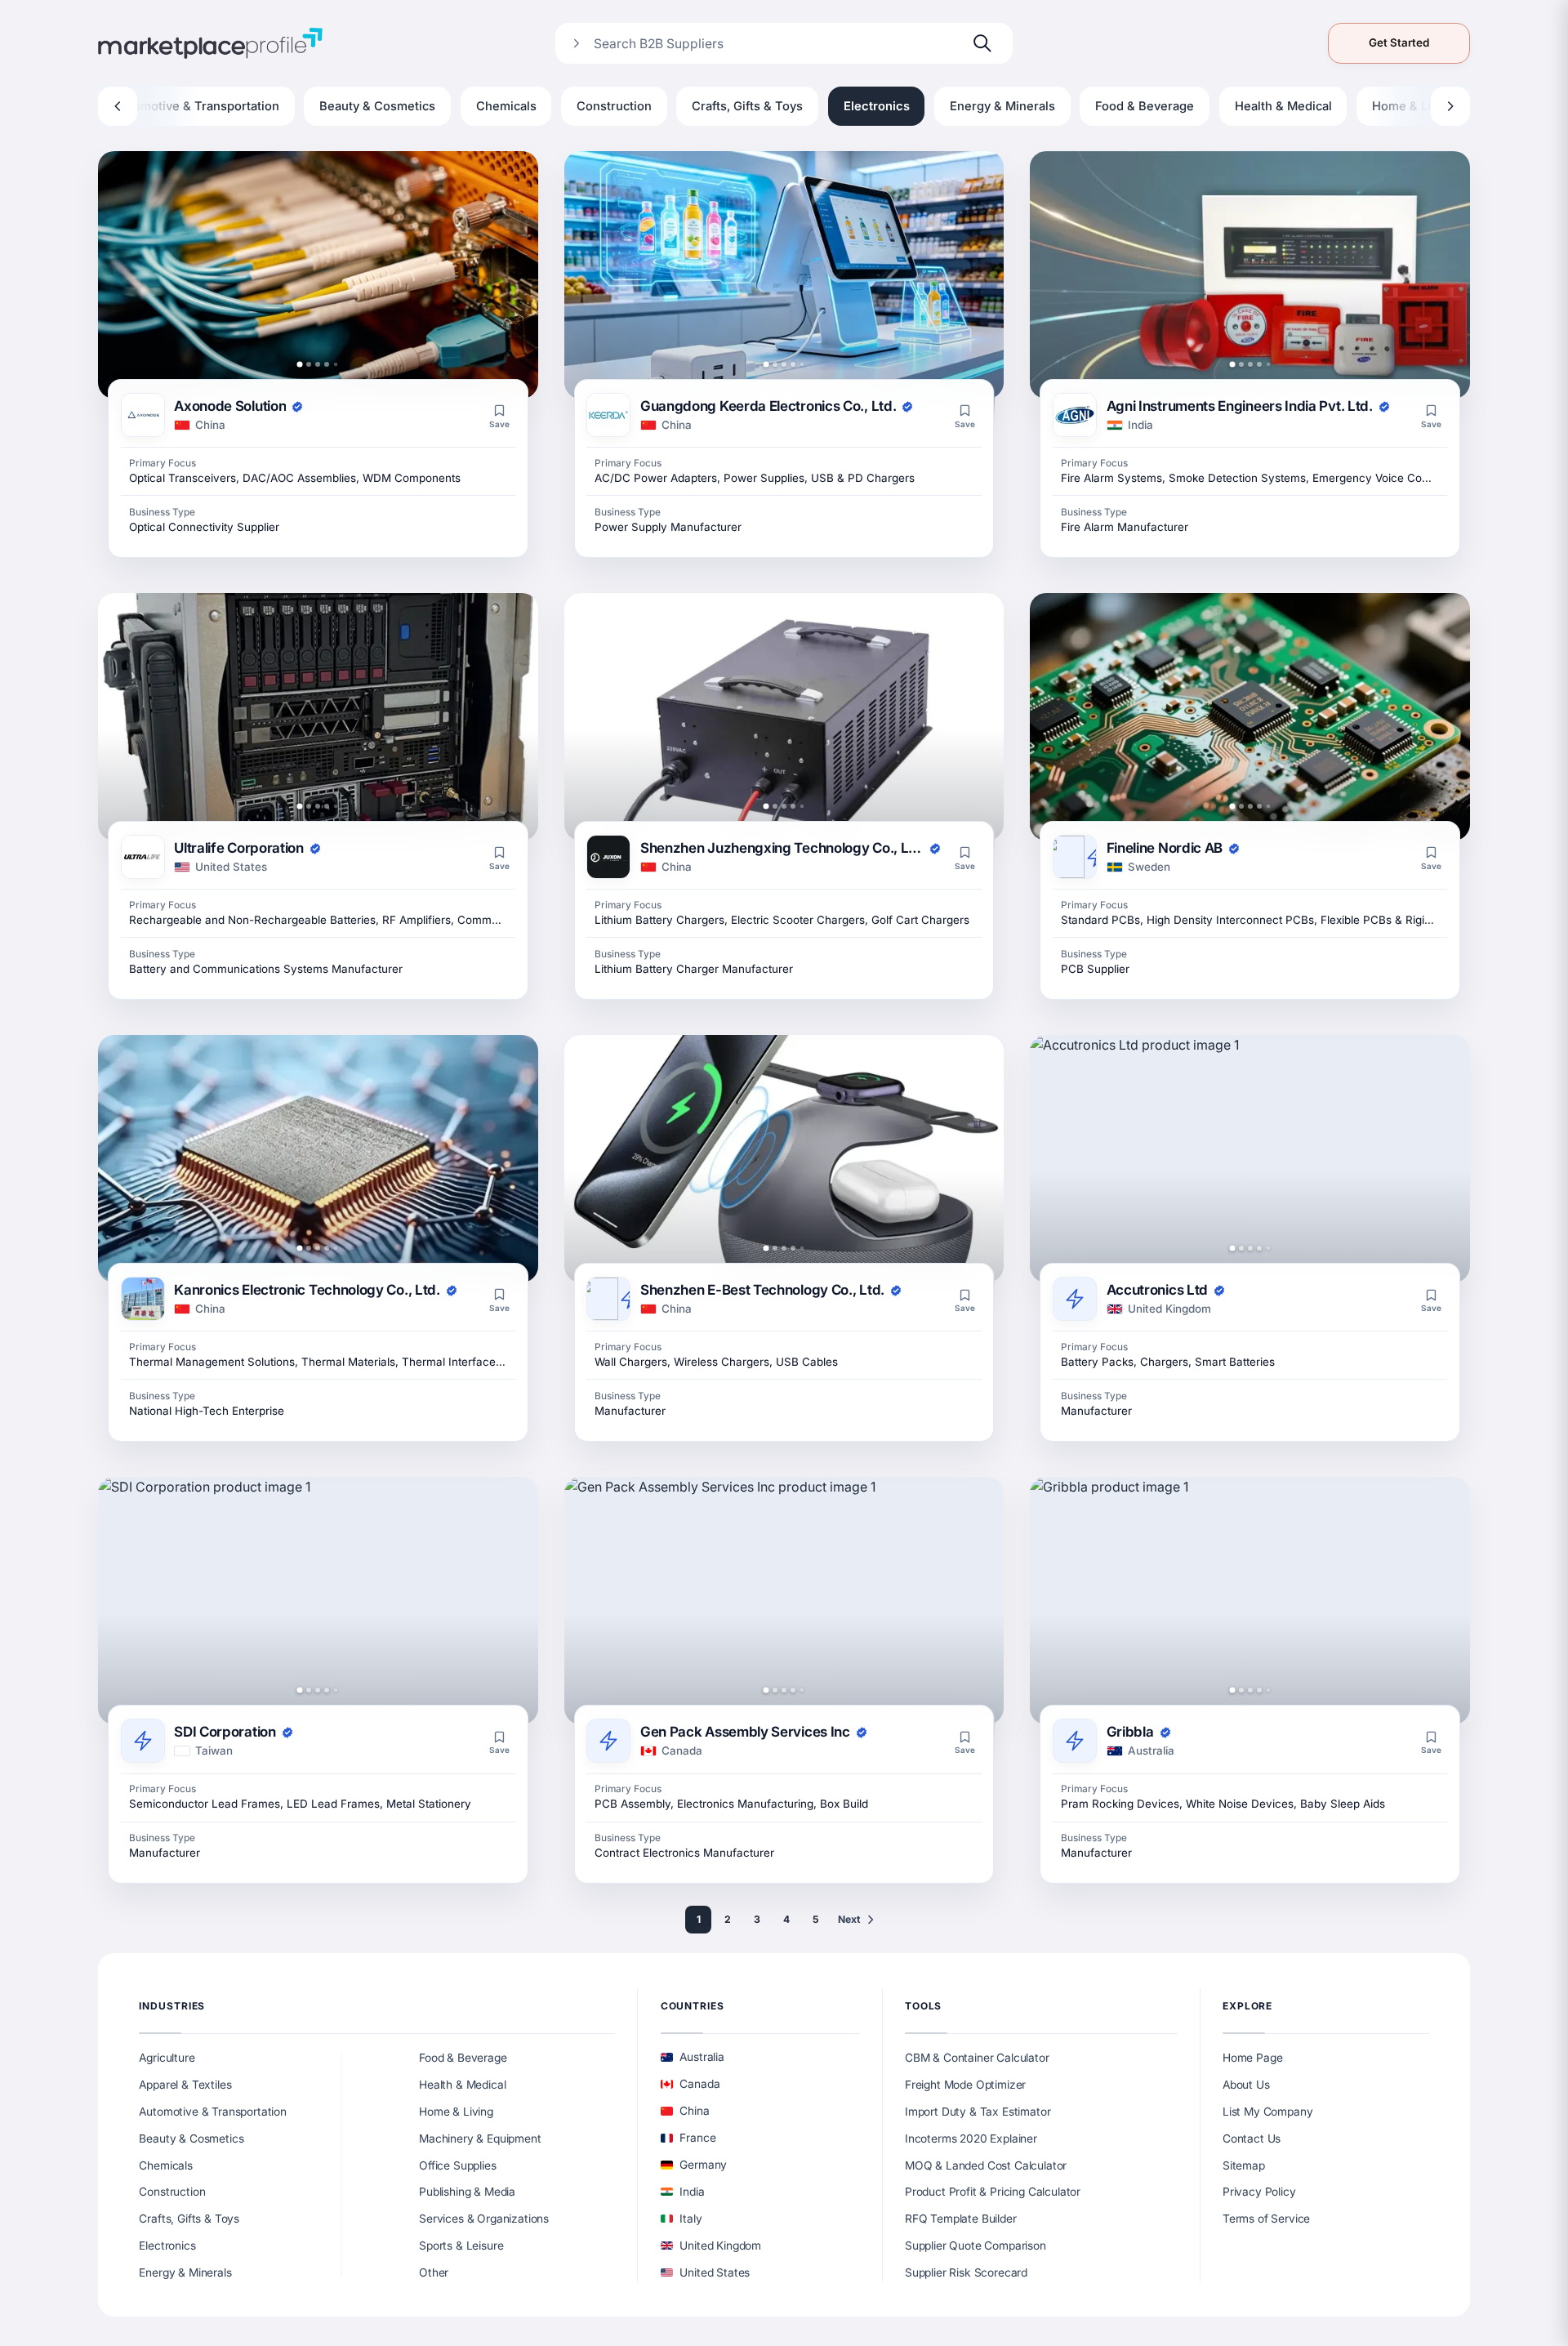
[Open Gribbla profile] (1250, 1601)
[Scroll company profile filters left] (118, 106)
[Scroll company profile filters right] (1450, 106)
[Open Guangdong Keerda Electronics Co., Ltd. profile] (784, 275)
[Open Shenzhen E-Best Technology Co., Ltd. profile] (784, 1159)
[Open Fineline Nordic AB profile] (1250, 717)
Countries (693, 2006)
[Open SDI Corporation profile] (318, 1601)
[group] (784, 106)
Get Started (1399, 42)
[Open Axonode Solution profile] (318, 275)
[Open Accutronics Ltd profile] (1250, 1159)
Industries (172, 2006)
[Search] (982, 43)
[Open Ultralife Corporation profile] (318, 717)
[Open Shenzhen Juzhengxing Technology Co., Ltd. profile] (784, 717)
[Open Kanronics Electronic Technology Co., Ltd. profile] (318, 1159)
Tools (924, 2006)
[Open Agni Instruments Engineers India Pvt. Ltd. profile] (1250, 275)
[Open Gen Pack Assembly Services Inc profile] (784, 1601)
